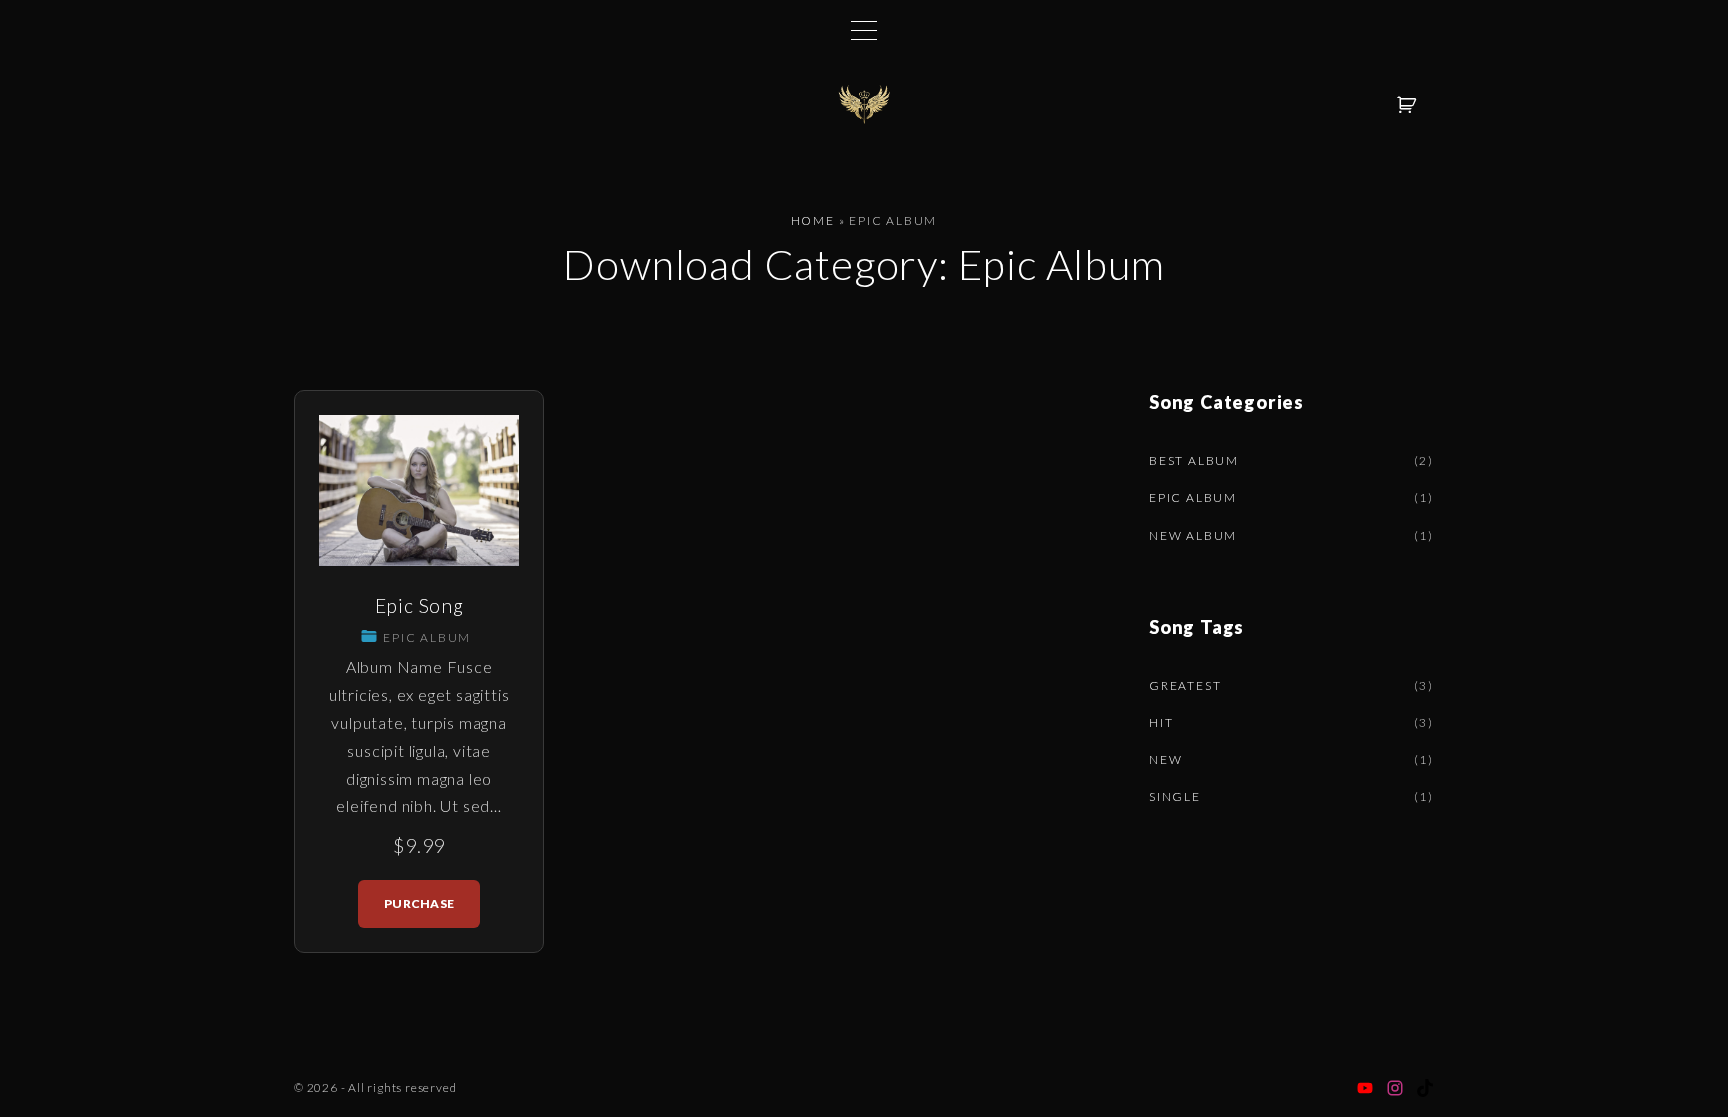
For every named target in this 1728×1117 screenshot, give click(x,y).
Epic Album (427, 637)
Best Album (1194, 460)
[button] (1409, 105)
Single (1175, 796)
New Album (1193, 535)
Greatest (1185, 685)
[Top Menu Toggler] (864, 30)
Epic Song (419, 605)
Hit (1161, 722)
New (1165, 759)
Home (813, 220)
